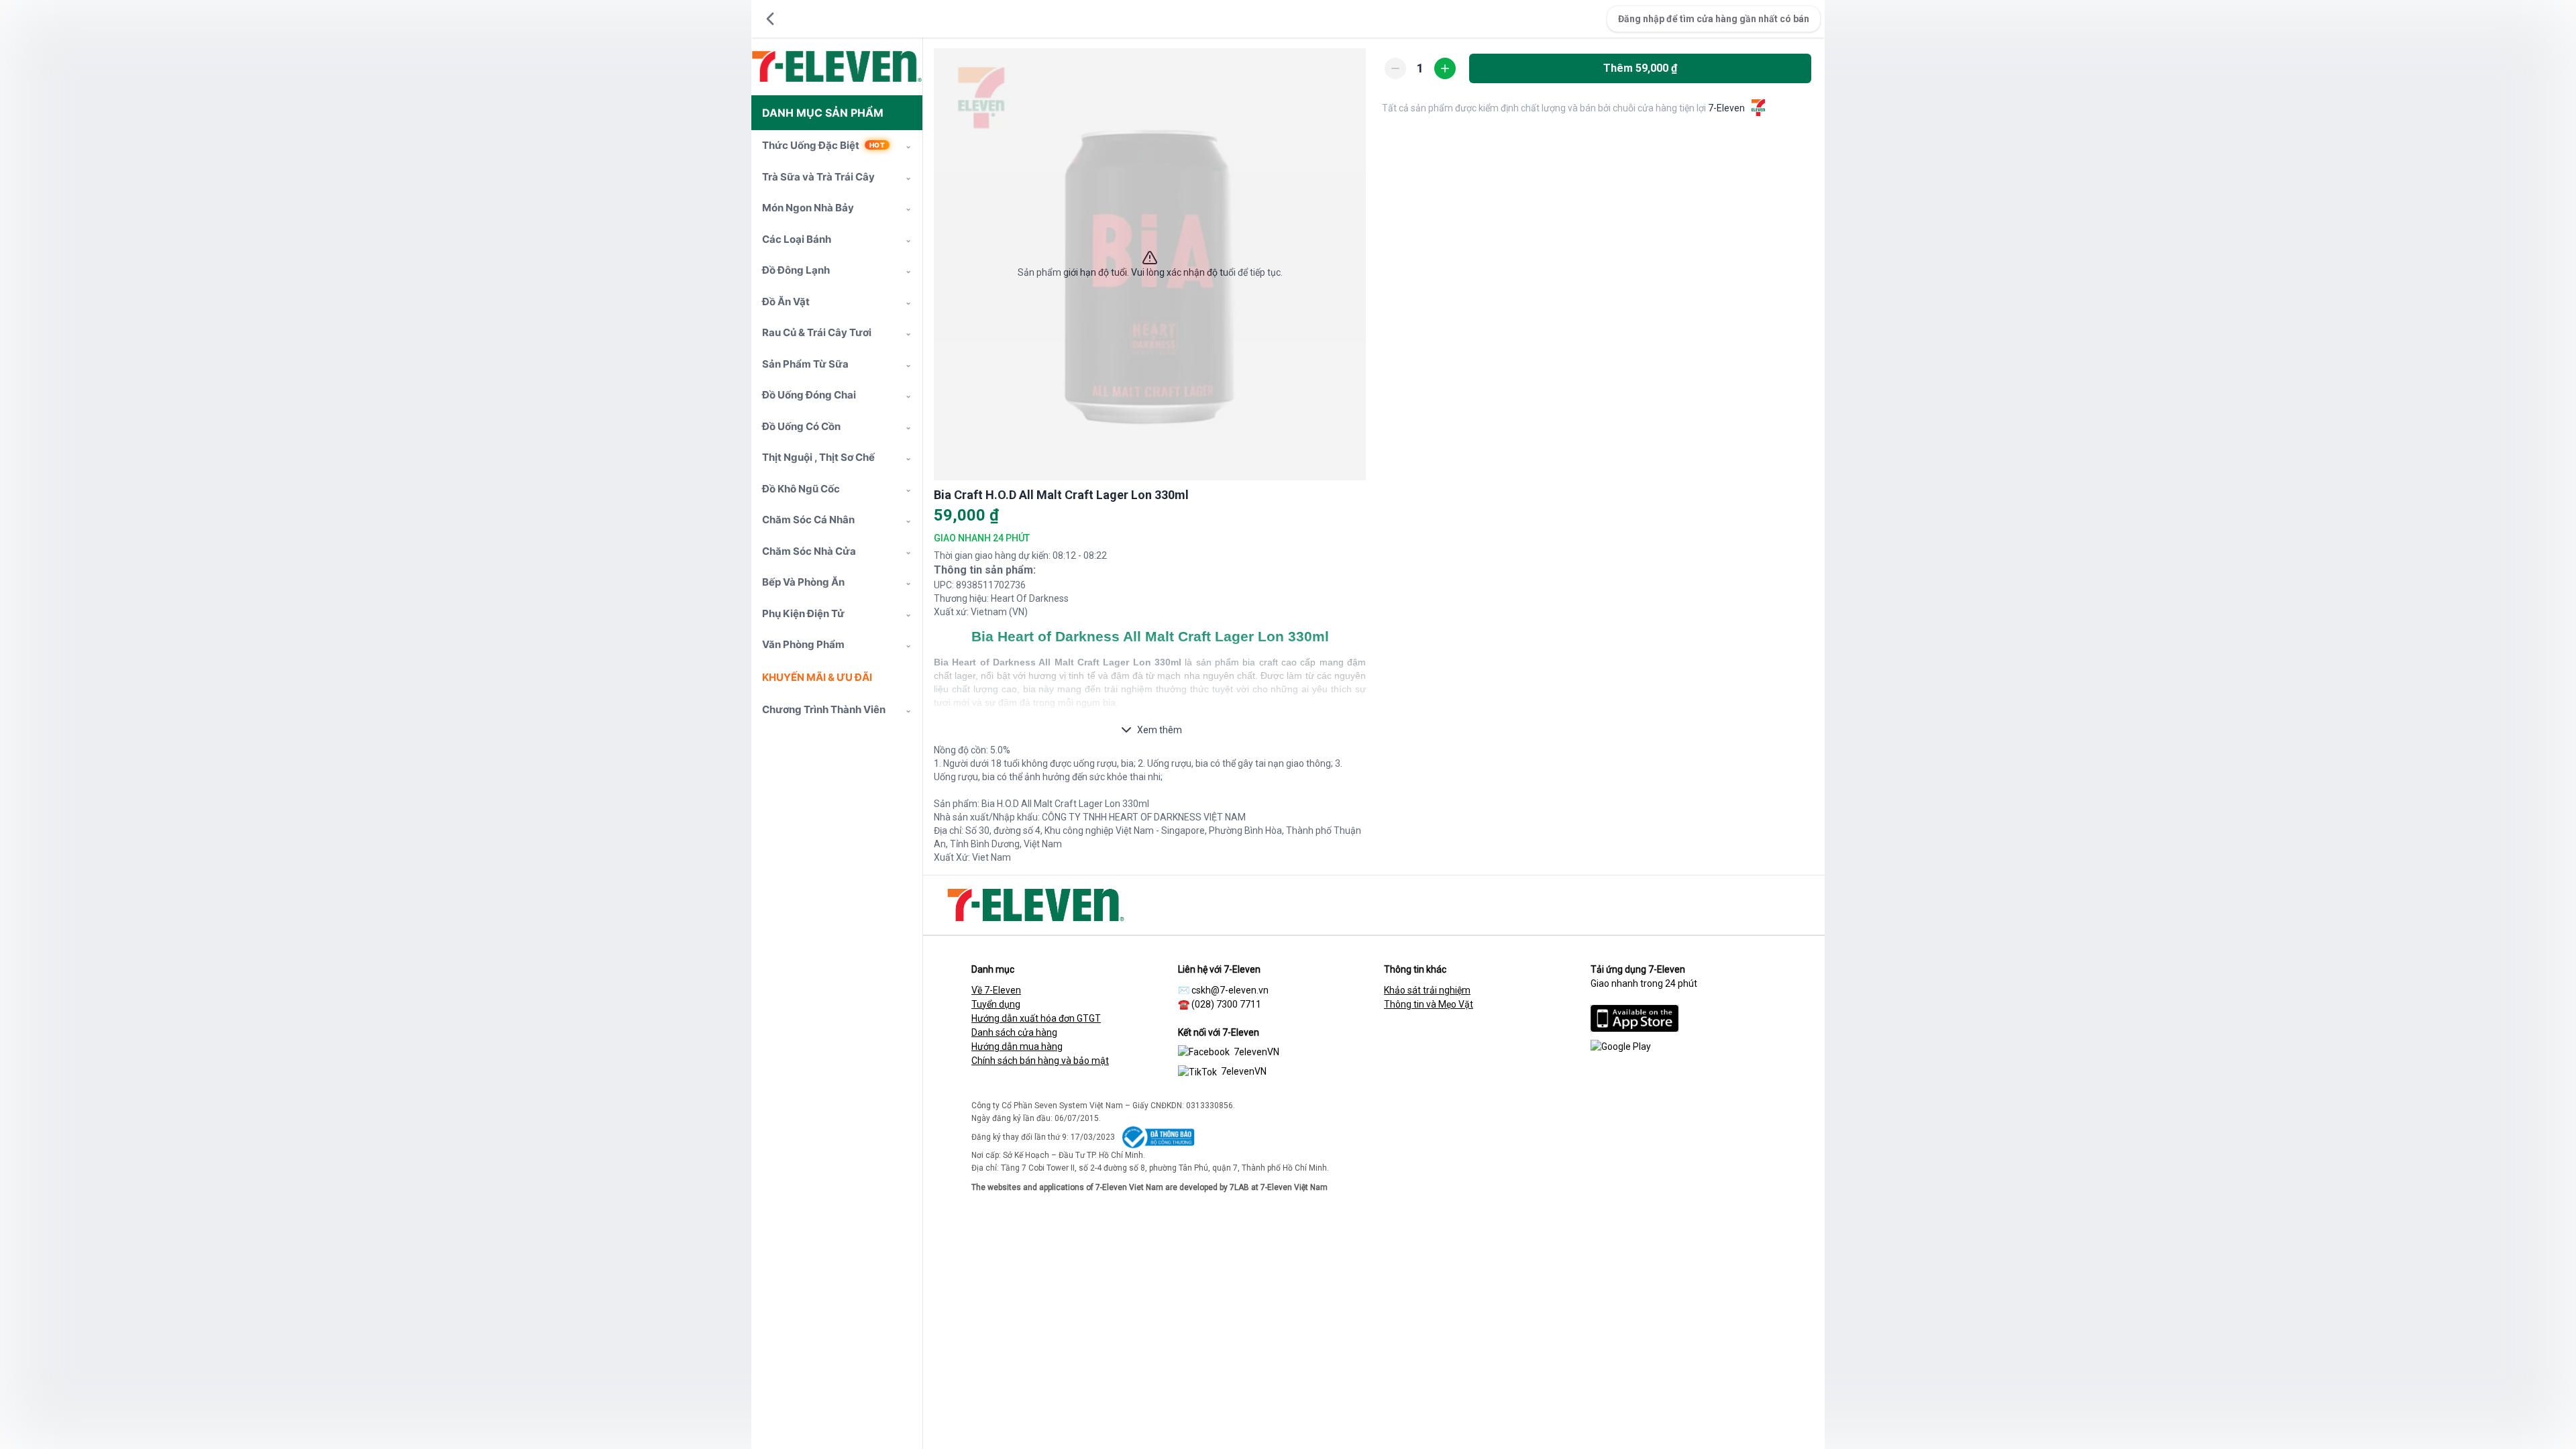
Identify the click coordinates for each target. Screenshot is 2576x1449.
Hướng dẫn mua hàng (1017, 1046)
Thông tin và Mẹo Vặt (1429, 1004)
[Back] (770, 19)
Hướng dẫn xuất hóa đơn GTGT (1036, 1018)
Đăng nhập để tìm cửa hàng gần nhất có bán (1714, 19)
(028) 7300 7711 (1226, 1004)
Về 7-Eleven (996, 990)
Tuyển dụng (996, 1004)
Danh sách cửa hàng (1014, 1032)
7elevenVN (1256, 1052)
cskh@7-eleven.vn (1230, 990)
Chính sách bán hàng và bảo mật (1040, 1061)
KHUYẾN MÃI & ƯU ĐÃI (817, 677)
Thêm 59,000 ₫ (1640, 68)
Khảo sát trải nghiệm (1427, 990)
